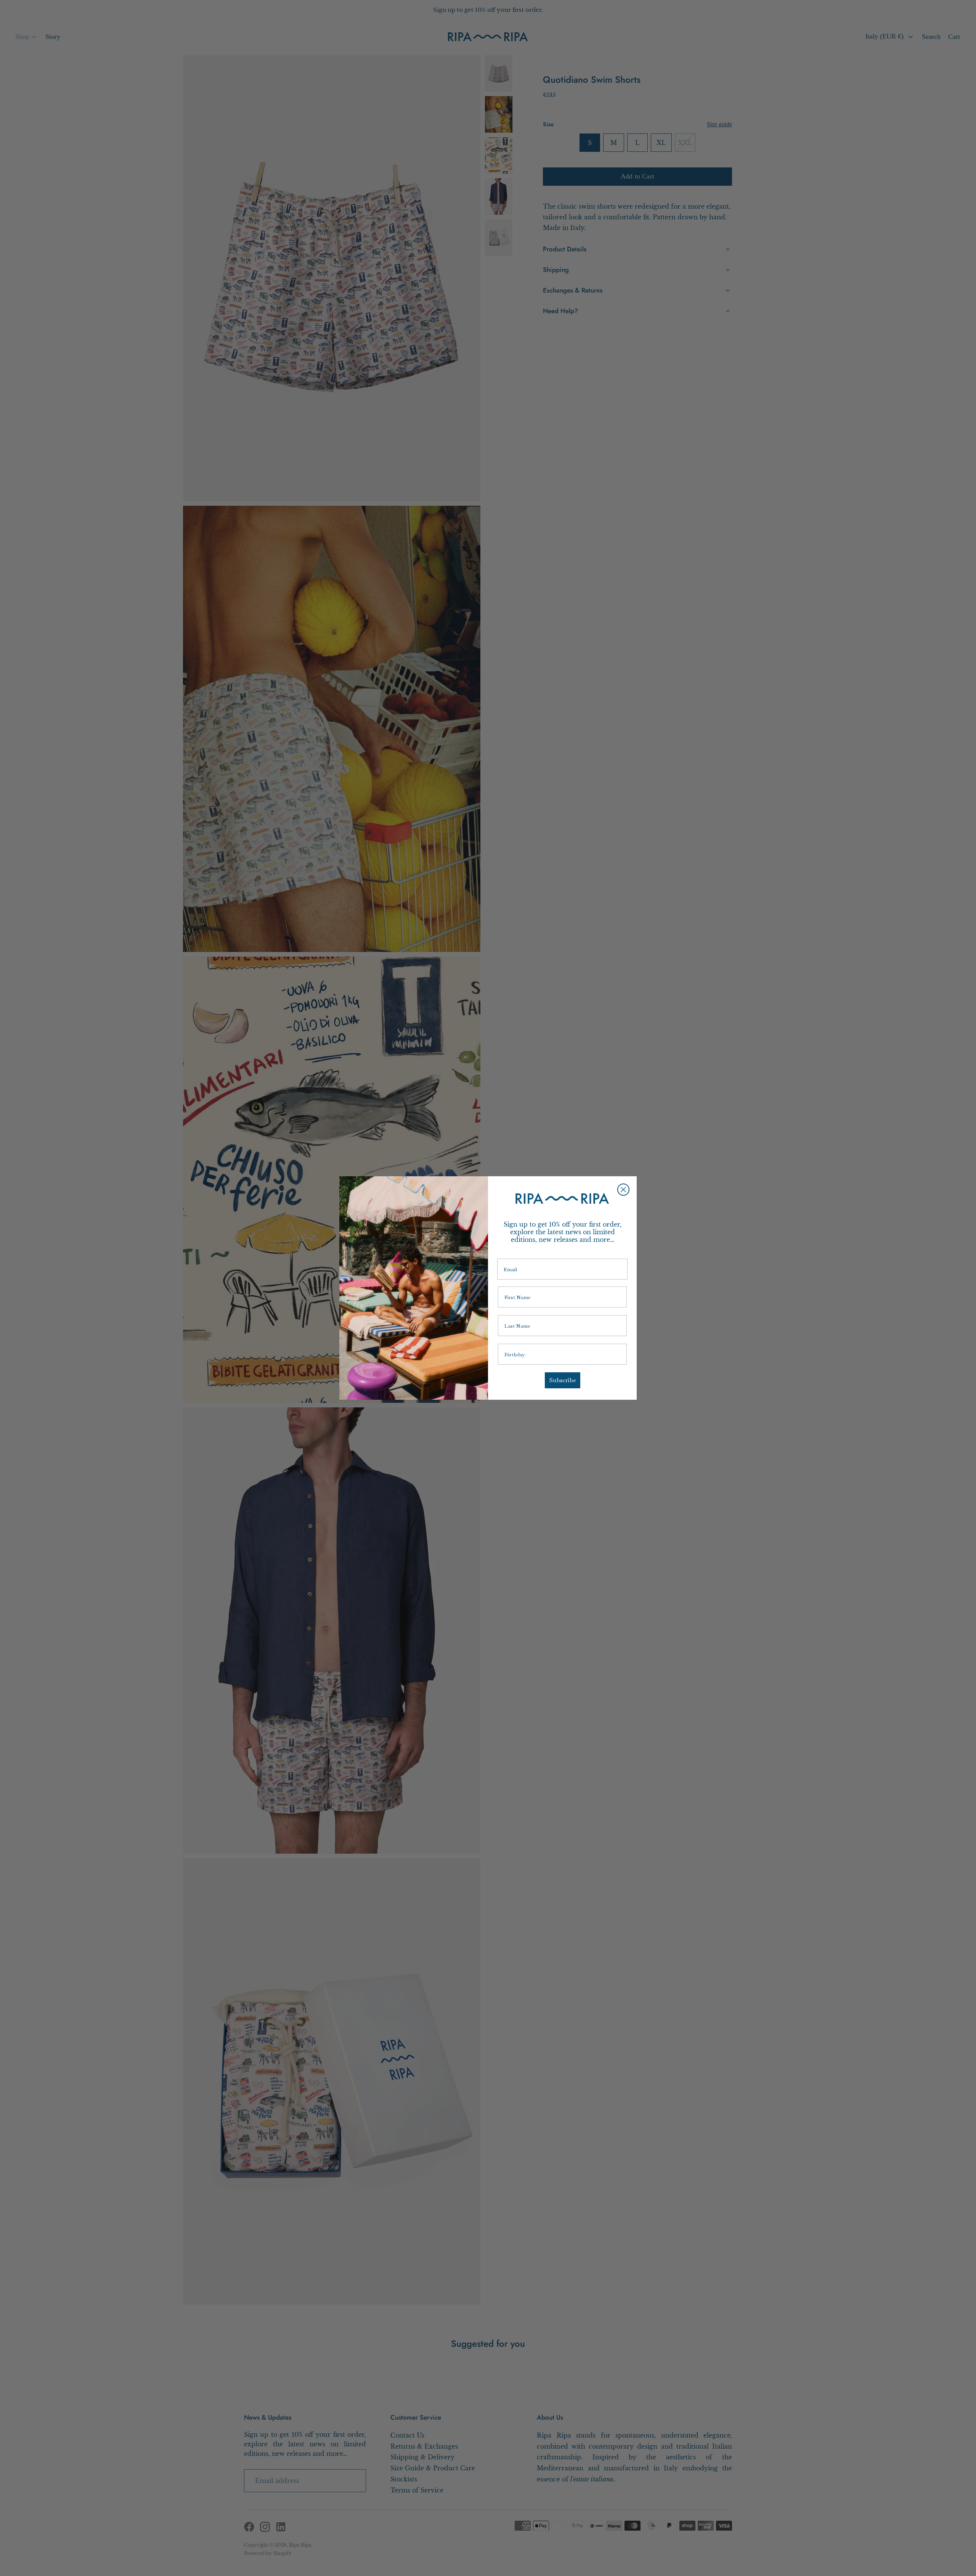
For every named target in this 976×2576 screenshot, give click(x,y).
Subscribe (563, 1380)
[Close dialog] (623, 1190)
